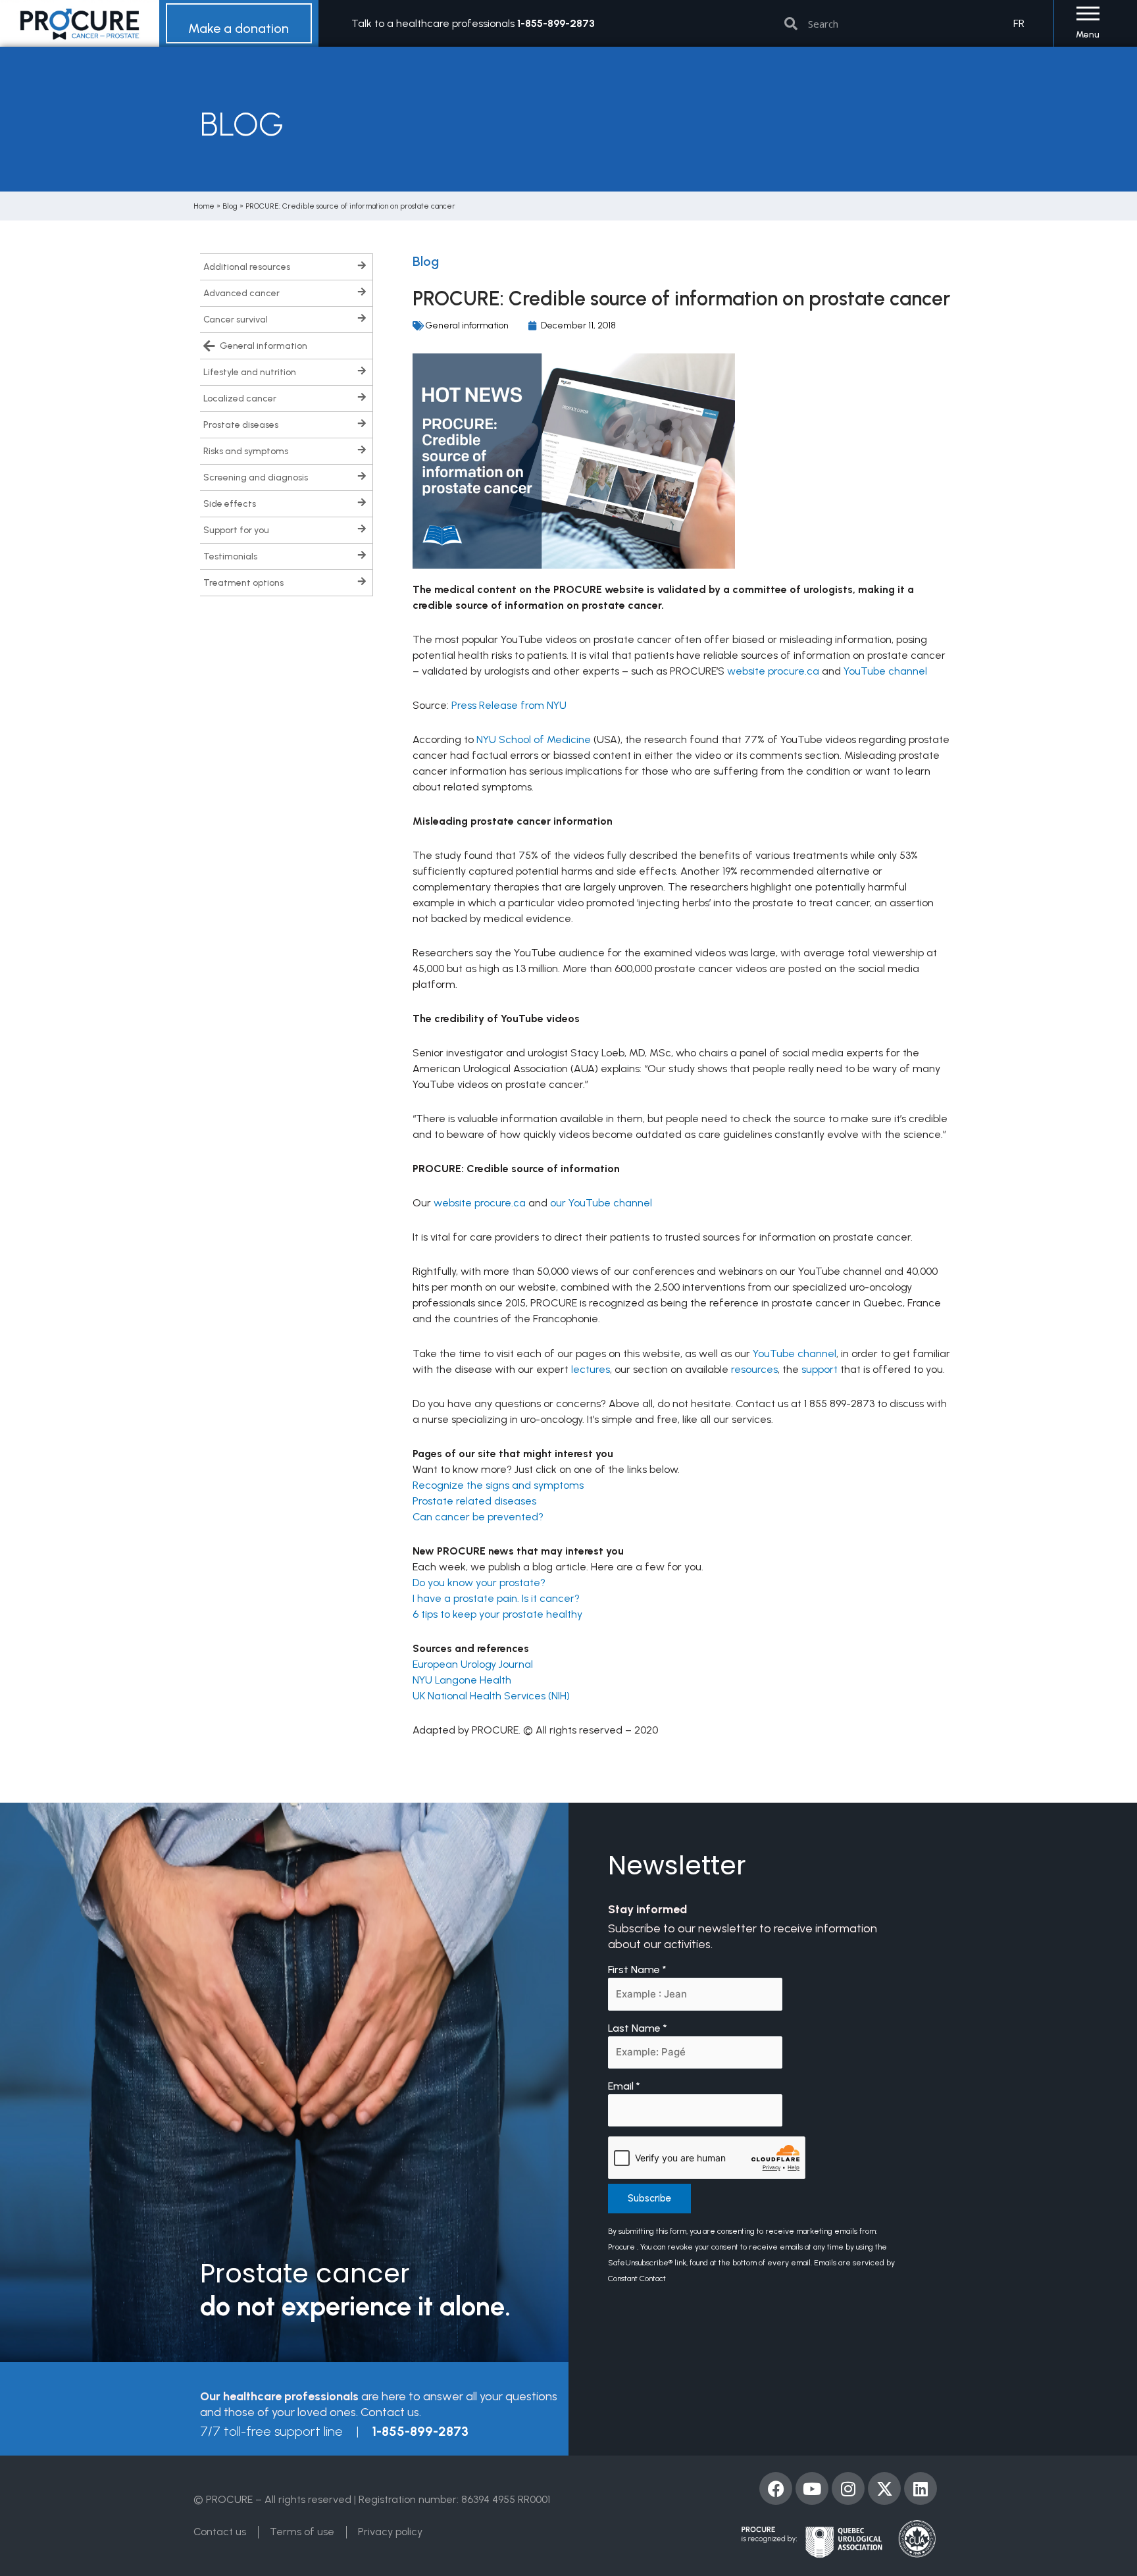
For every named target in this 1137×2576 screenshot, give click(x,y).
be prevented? (508, 1517)
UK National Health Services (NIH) (491, 1696)
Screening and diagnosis (256, 477)
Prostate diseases (241, 425)
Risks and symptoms (246, 451)
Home (204, 206)
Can (424, 1517)
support (820, 1369)
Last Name (638, 2028)
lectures (591, 1369)
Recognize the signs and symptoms (498, 1485)
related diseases (496, 1501)
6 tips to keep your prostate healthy (497, 1614)
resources (754, 1369)
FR (1019, 23)
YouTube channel (885, 671)
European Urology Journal (473, 1664)
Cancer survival (236, 320)
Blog (230, 206)
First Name (637, 1970)
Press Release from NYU (509, 705)
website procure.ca (773, 671)
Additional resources (247, 267)
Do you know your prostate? (479, 1583)
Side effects (230, 504)
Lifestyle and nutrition (250, 372)
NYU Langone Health (462, 1680)
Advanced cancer (241, 293)
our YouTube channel (601, 1203)
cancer (454, 1517)
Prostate (433, 1501)
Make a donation (239, 28)
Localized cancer (240, 399)
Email (624, 2086)
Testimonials (230, 556)
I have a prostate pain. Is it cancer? (496, 1598)
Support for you (236, 530)
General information (264, 346)
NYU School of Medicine (534, 739)
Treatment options (243, 583)
